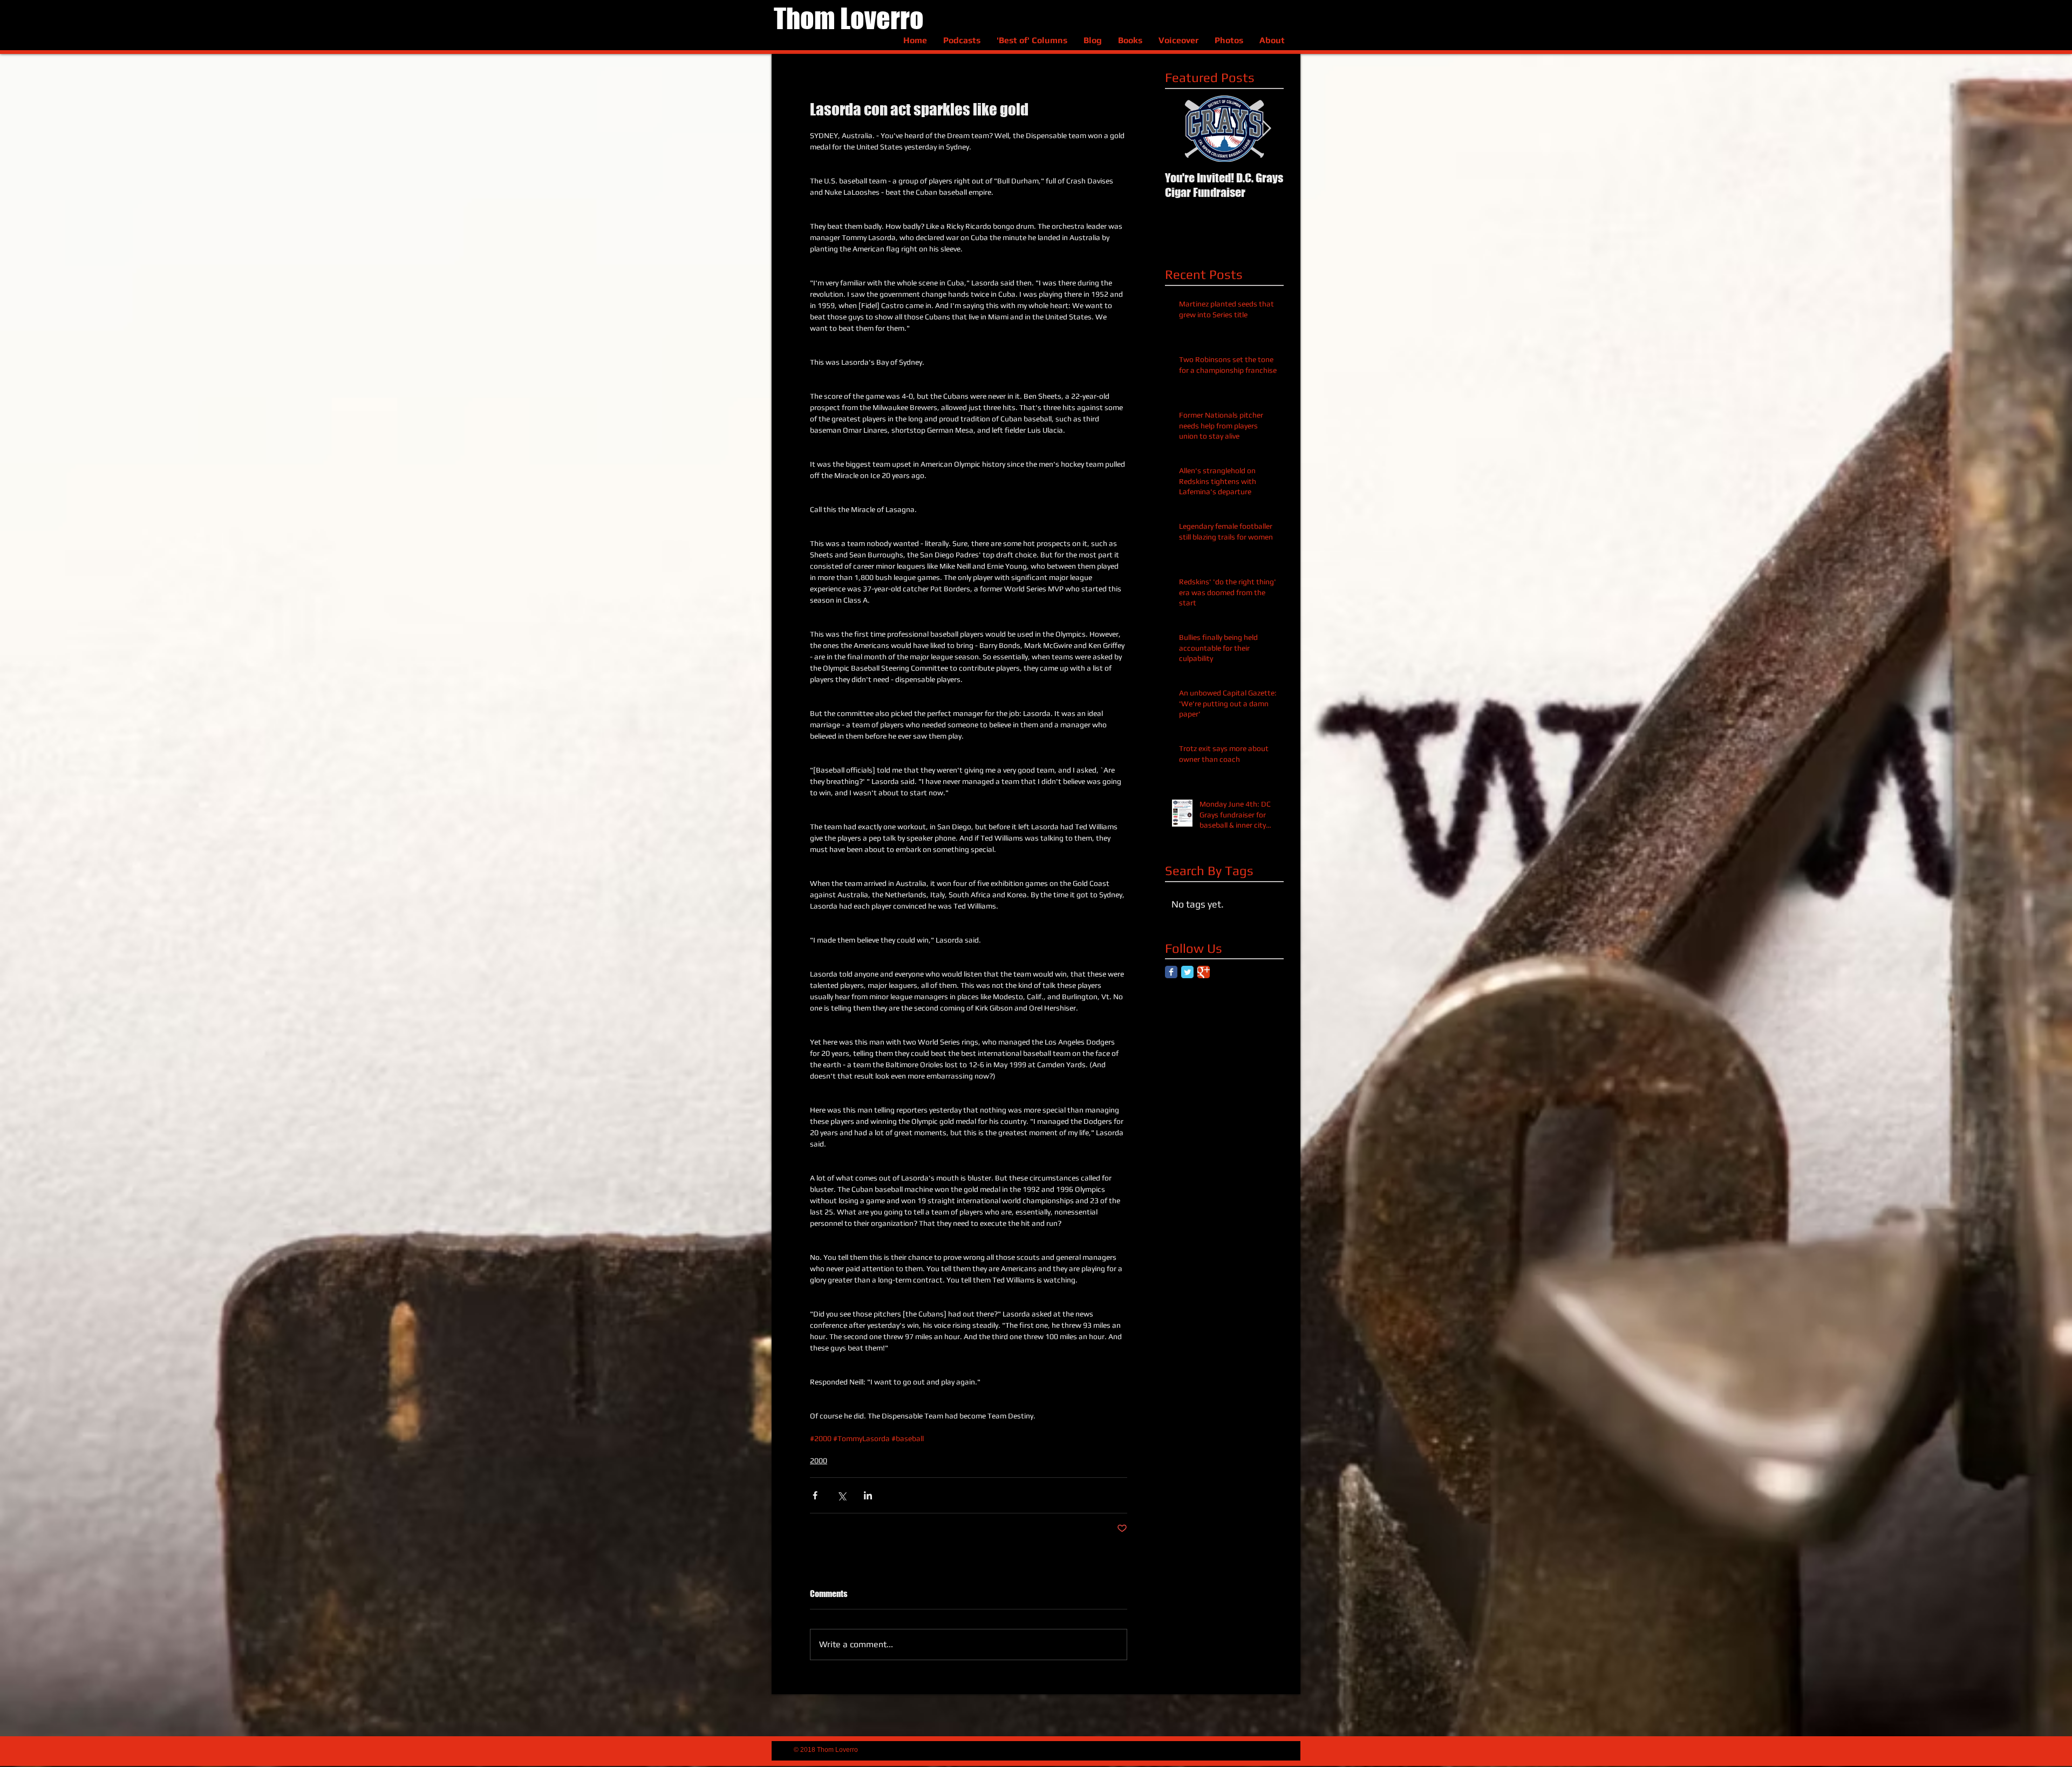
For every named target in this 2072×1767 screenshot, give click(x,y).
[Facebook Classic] (1171, 972)
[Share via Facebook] (815, 1495)
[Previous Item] (1182, 129)
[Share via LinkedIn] (868, 1495)
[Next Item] (1266, 129)
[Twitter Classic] (1187, 972)
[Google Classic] (1204, 972)
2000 (819, 1461)
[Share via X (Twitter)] (841, 1495)
